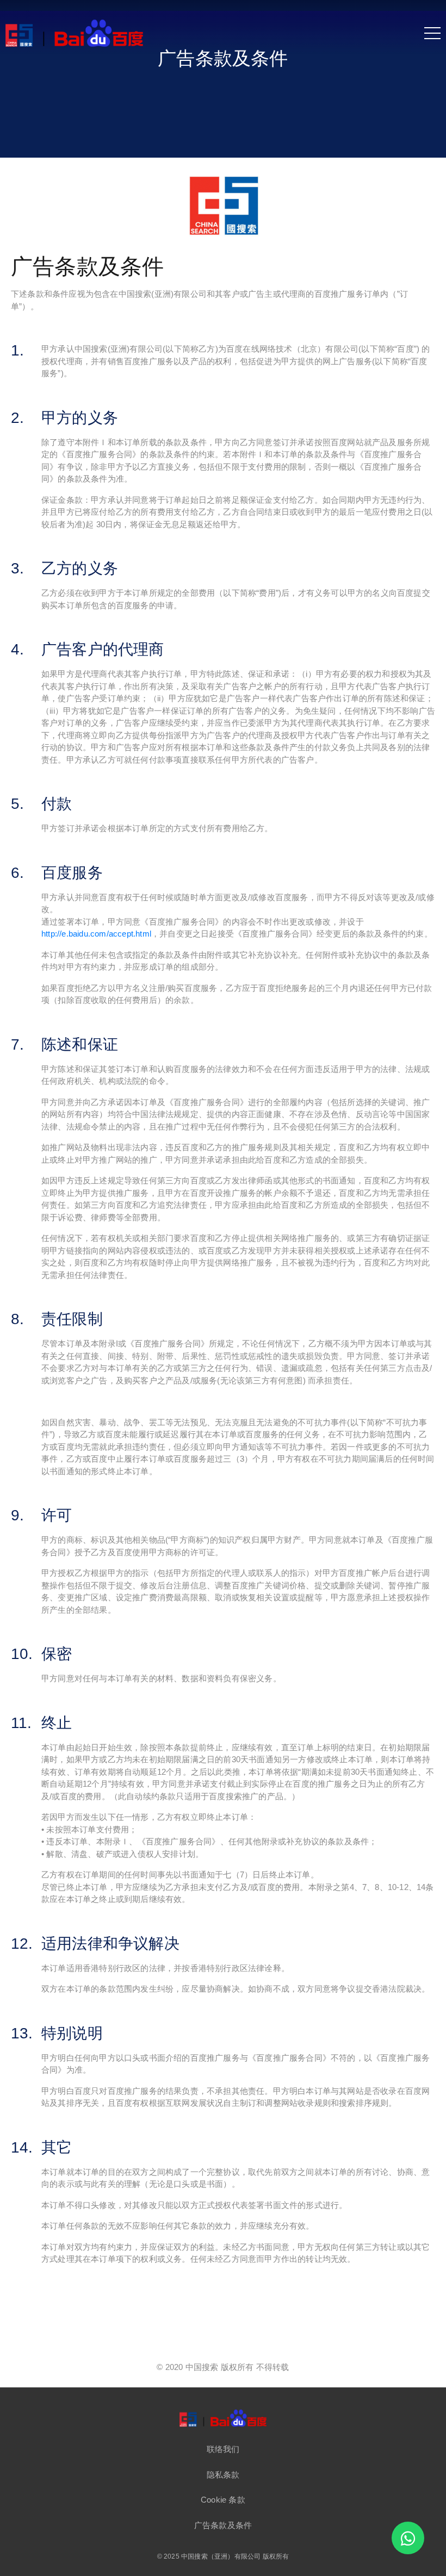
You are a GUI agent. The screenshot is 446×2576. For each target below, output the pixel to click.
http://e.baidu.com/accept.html (96, 934)
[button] (223, 2449)
